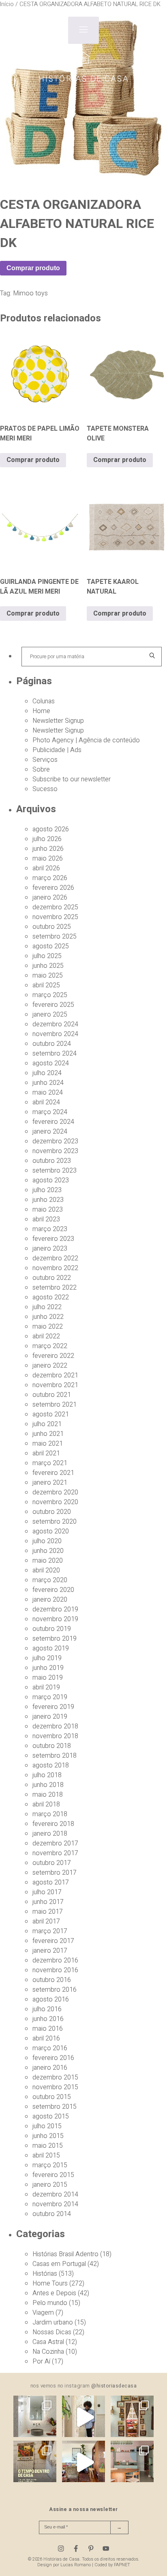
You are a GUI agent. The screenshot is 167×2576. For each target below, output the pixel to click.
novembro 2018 (55, 1736)
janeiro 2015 (50, 2185)
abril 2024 (46, 1102)
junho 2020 (48, 1551)
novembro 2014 (55, 2204)
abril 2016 (46, 2038)
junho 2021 (48, 1434)
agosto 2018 (51, 1765)
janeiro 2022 (50, 1366)
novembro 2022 (55, 1268)
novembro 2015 (55, 2087)
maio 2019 (48, 1678)
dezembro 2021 (55, 1375)
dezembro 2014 (55, 2194)
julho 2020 (47, 1541)
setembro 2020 (55, 1522)
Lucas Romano (76, 2565)
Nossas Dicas (52, 2332)
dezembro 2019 (55, 1609)
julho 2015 (47, 2126)
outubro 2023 (52, 1161)
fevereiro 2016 (53, 2058)
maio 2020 (48, 1561)
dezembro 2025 (55, 907)
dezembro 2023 (55, 1141)
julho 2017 (47, 1892)
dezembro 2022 (55, 1258)
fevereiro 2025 (53, 1005)
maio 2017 (48, 1912)
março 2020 (50, 1580)
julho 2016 (47, 2009)
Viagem (43, 2313)
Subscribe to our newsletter (72, 779)
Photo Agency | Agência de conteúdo (86, 740)
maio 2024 (48, 1093)
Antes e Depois (54, 2293)
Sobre (41, 770)
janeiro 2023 (50, 1249)
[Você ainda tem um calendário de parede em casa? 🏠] (35, 2462)
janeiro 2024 (50, 1132)
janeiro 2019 (50, 1717)
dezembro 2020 (55, 1492)
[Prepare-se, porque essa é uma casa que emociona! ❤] (132, 2417)
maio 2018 (48, 1795)
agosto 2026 (51, 829)
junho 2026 (48, 849)
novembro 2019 (55, 1619)
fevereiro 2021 (53, 1473)
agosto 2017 (51, 1882)
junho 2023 (48, 1200)
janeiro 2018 (50, 1834)
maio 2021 (48, 1444)
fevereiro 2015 (53, 2175)
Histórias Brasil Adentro (65, 2254)
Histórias (45, 2274)
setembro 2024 (55, 1054)
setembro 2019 (55, 1639)
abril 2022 (46, 1336)
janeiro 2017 (50, 1951)
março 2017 (50, 1931)
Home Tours (50, 2283)
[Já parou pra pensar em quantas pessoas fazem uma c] (83, 2417)
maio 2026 (48, 859)
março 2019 (50, 1697)
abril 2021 (46, 1453)
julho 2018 (47, 1775)
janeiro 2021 (50, 1483)
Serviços (45, 760)
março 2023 (50, 1229)
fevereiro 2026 (53, 888)
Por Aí (41, 2361)
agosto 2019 (51, 1648)
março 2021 (50, 1463)
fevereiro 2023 (53, 1239)
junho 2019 (48, 1668)
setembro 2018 (55, 1756)
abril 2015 (46, 2155)
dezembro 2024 (55, 1024)
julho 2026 (47, 839)
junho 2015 (48, 2136)
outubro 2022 (52, 1278)
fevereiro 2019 (53, 1707)
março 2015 (50, 2165)
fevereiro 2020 (53, 1590)
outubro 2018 (52, 1746)
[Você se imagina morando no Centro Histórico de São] (132, 2462)
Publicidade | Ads (57, 750)
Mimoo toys (30, 293)
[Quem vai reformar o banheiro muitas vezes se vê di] (35, 2417)
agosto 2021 (51, 1414)
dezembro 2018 (55, 1726)
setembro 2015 (55, 2107)
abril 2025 (46, 985)
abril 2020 (46, 1570)
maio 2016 (48, 2029)
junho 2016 (48, 2019)
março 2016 (50, 2048)
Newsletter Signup (58, 721)
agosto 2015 (51, 2116)
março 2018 (50, 1814)
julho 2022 (47, 1307)
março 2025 (50, 995)
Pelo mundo (50, 2303)
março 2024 (50, 1112)
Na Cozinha (48, 2352)
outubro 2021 (52, 1395)
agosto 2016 (51, 1999)
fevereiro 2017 (53, 1941)
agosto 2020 (51, 1531)
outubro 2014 (52, 2214)
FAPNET (122, 2565)
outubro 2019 (52, 1629)
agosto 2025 (51, 946)
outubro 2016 (52, 1980)
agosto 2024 (51, 1063)
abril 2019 (46, 1687)
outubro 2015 (52, 2097)
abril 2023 (46, 1219)
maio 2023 (48, 1210)
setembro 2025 (55, 937)
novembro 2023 (55, 1151)
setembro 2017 (55, 1873)
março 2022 (50, 1346)
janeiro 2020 (50, 1600)
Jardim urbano (53, 2322)
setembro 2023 (55, 1171)
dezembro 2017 (55, 1843)
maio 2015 (48, 2146)
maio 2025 (48, 976)
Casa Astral (48, 2342)
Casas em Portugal (59, 2264)
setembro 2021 (55, 1405)
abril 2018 (46, 1804)
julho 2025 (47, 956)
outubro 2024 (52, 1044)
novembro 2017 (55, 1853)
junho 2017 (48, 1902)
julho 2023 (47, 1190)
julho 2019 (47, 1658)
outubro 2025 (52, 927)
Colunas (44, 701)
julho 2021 (47, 1424)
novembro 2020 (55, 1502)
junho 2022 (48, 1317)
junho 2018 (48, 1785)
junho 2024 (48, 1083)
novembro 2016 (55, 1970)
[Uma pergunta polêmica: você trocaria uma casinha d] (83, 2462)
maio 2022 (48, 1327)
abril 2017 (46, 1921)
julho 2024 (47, 1073)
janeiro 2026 (50, 898)
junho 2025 (48, 966)
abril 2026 (46, 868)
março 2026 (50, 878)
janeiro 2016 (50, 2068)
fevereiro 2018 (53, 1824)
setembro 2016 (55, 1990)
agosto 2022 (51, 1297)
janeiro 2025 (50, 1015)
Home (41, 711)
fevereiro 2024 (53, 1122)
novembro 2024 (55, 1034)
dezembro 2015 (55, 2077)
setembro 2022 (55, 1288)
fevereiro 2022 (53, 1356)
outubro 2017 (52, 1863)
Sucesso (45, 789)
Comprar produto (33, 268)
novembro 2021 (55, 1385)
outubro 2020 (52, 1512)
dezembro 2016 (55, 1960)
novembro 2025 (55, 917)
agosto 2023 (51, 1180)
